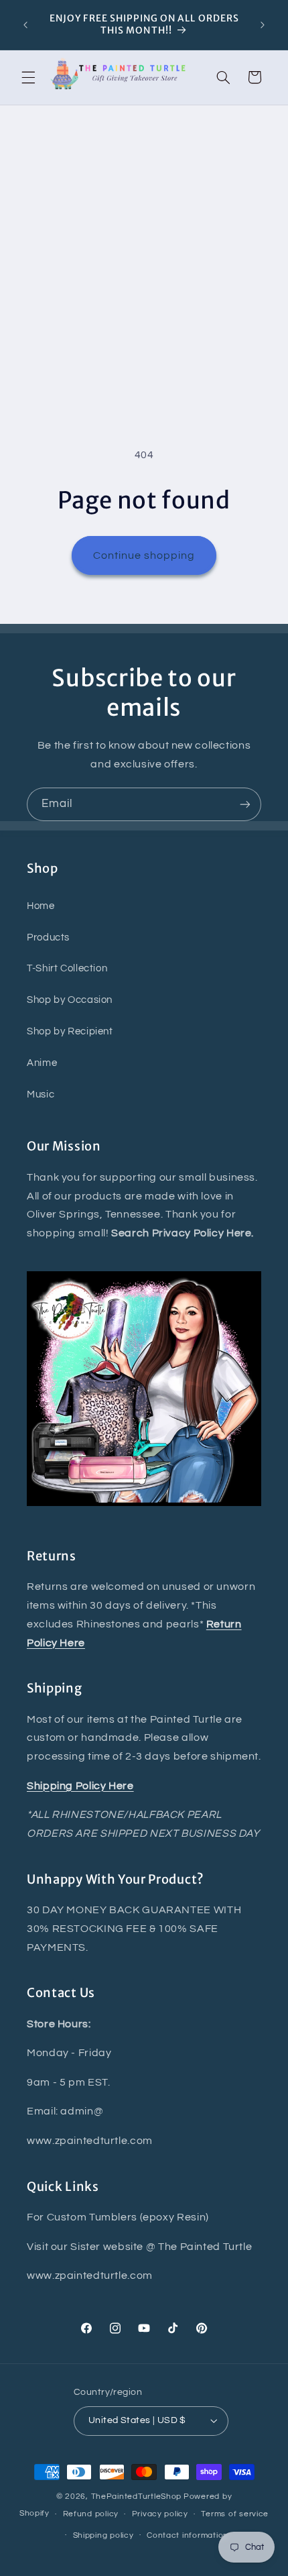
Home (41, 906)
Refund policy (91, 2514)
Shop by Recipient (70, 1031)
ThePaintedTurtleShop (137, 2497)
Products (48, 937)
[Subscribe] (245, 804)
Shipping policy (103, 2535)
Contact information (188, 2535)
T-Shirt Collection (67, 968)
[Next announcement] (263, 25)
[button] (28, 77)
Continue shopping (144, 555)
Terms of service (235, 2514)
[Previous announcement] (25, 25)
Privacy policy (160, 2514)
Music (41, 1094)
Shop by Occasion (70, 1000)
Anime (42, 1063)
